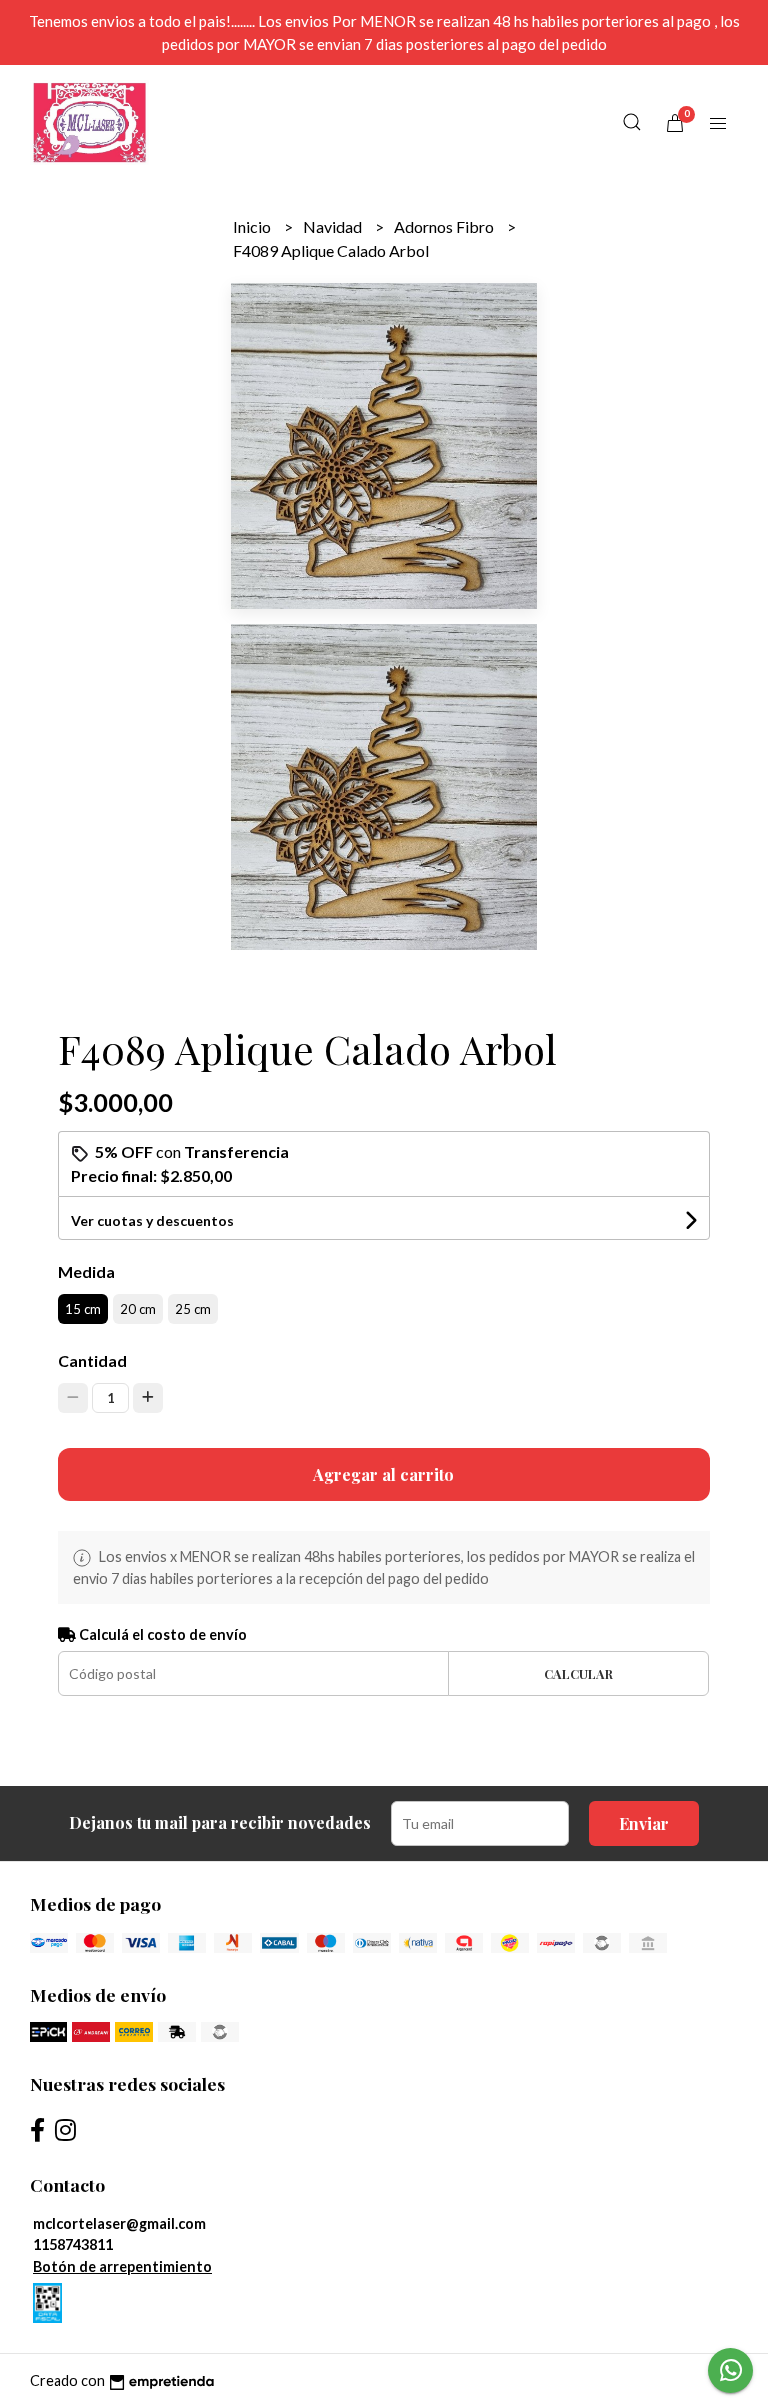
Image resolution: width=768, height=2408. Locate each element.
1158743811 (73, 2244)
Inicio (253, 226)
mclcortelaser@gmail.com (119, 2223)
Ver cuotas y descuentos (152, 1220)
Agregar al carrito (383, 1474)
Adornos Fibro (445, 226)
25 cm (193, 1309)
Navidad (334, 226)
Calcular (578, 1673)
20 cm (138, 1309)
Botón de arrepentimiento (122, 2266)
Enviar (644, 1823)
